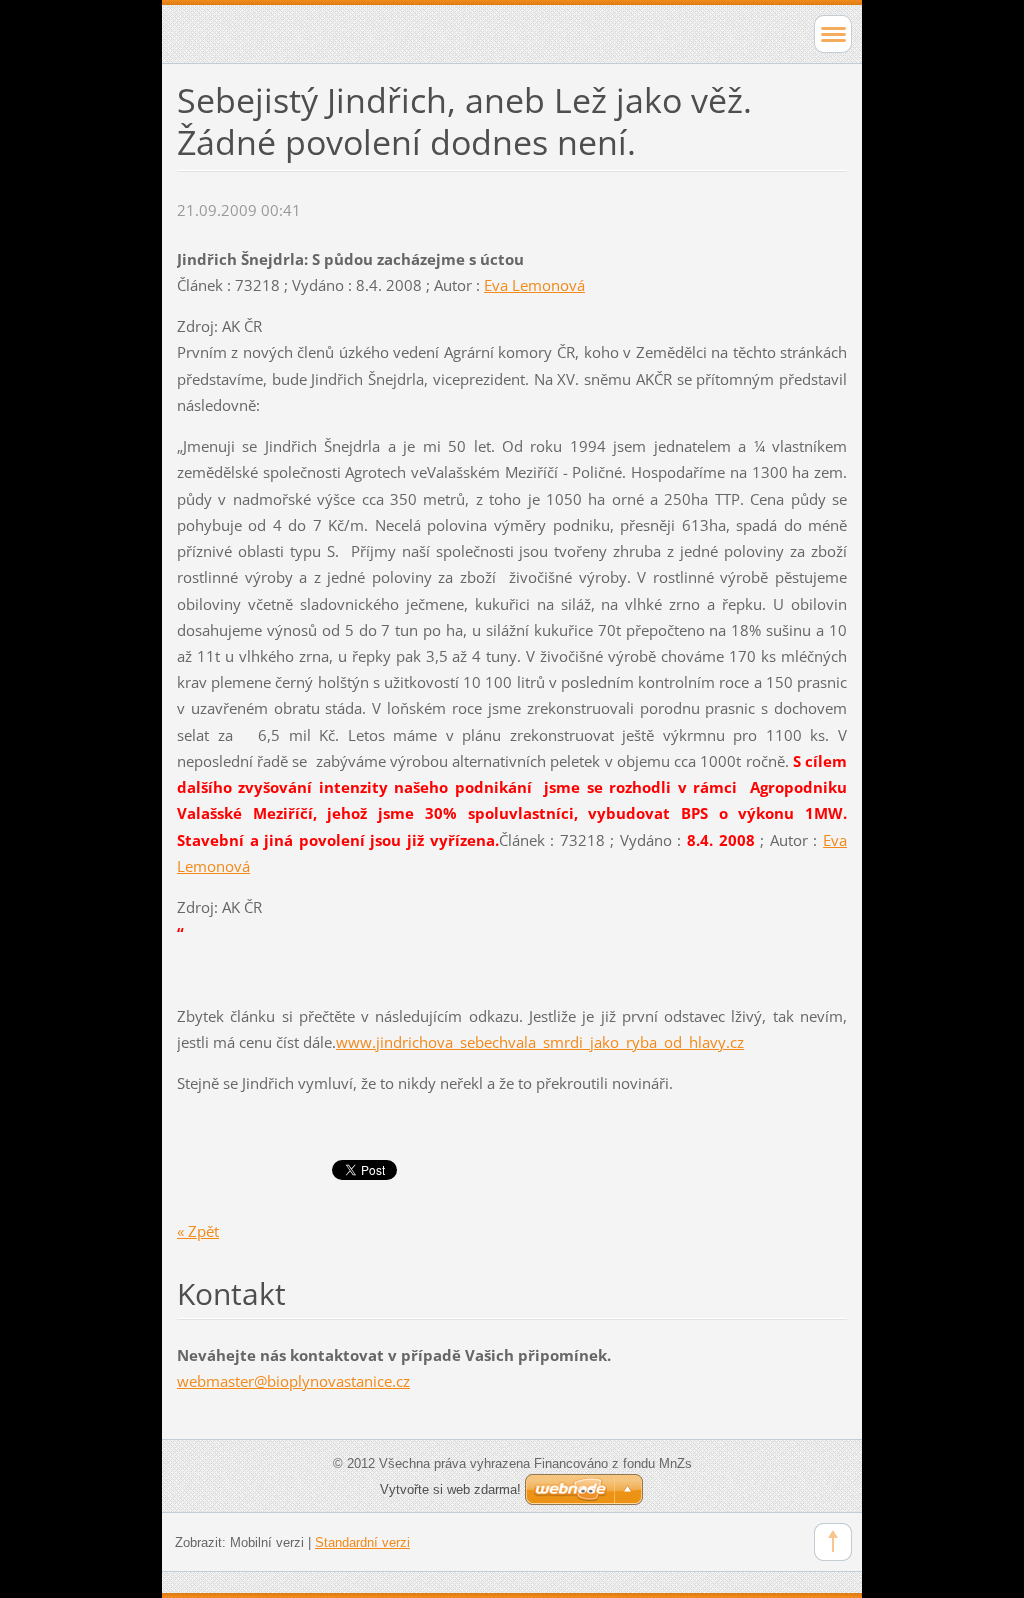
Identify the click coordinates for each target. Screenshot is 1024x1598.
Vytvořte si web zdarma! (450, 1489)
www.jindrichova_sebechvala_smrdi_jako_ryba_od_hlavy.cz (540, 1042)
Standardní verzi (362, 1542)
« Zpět (198, 1231)
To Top (833, 1542)
